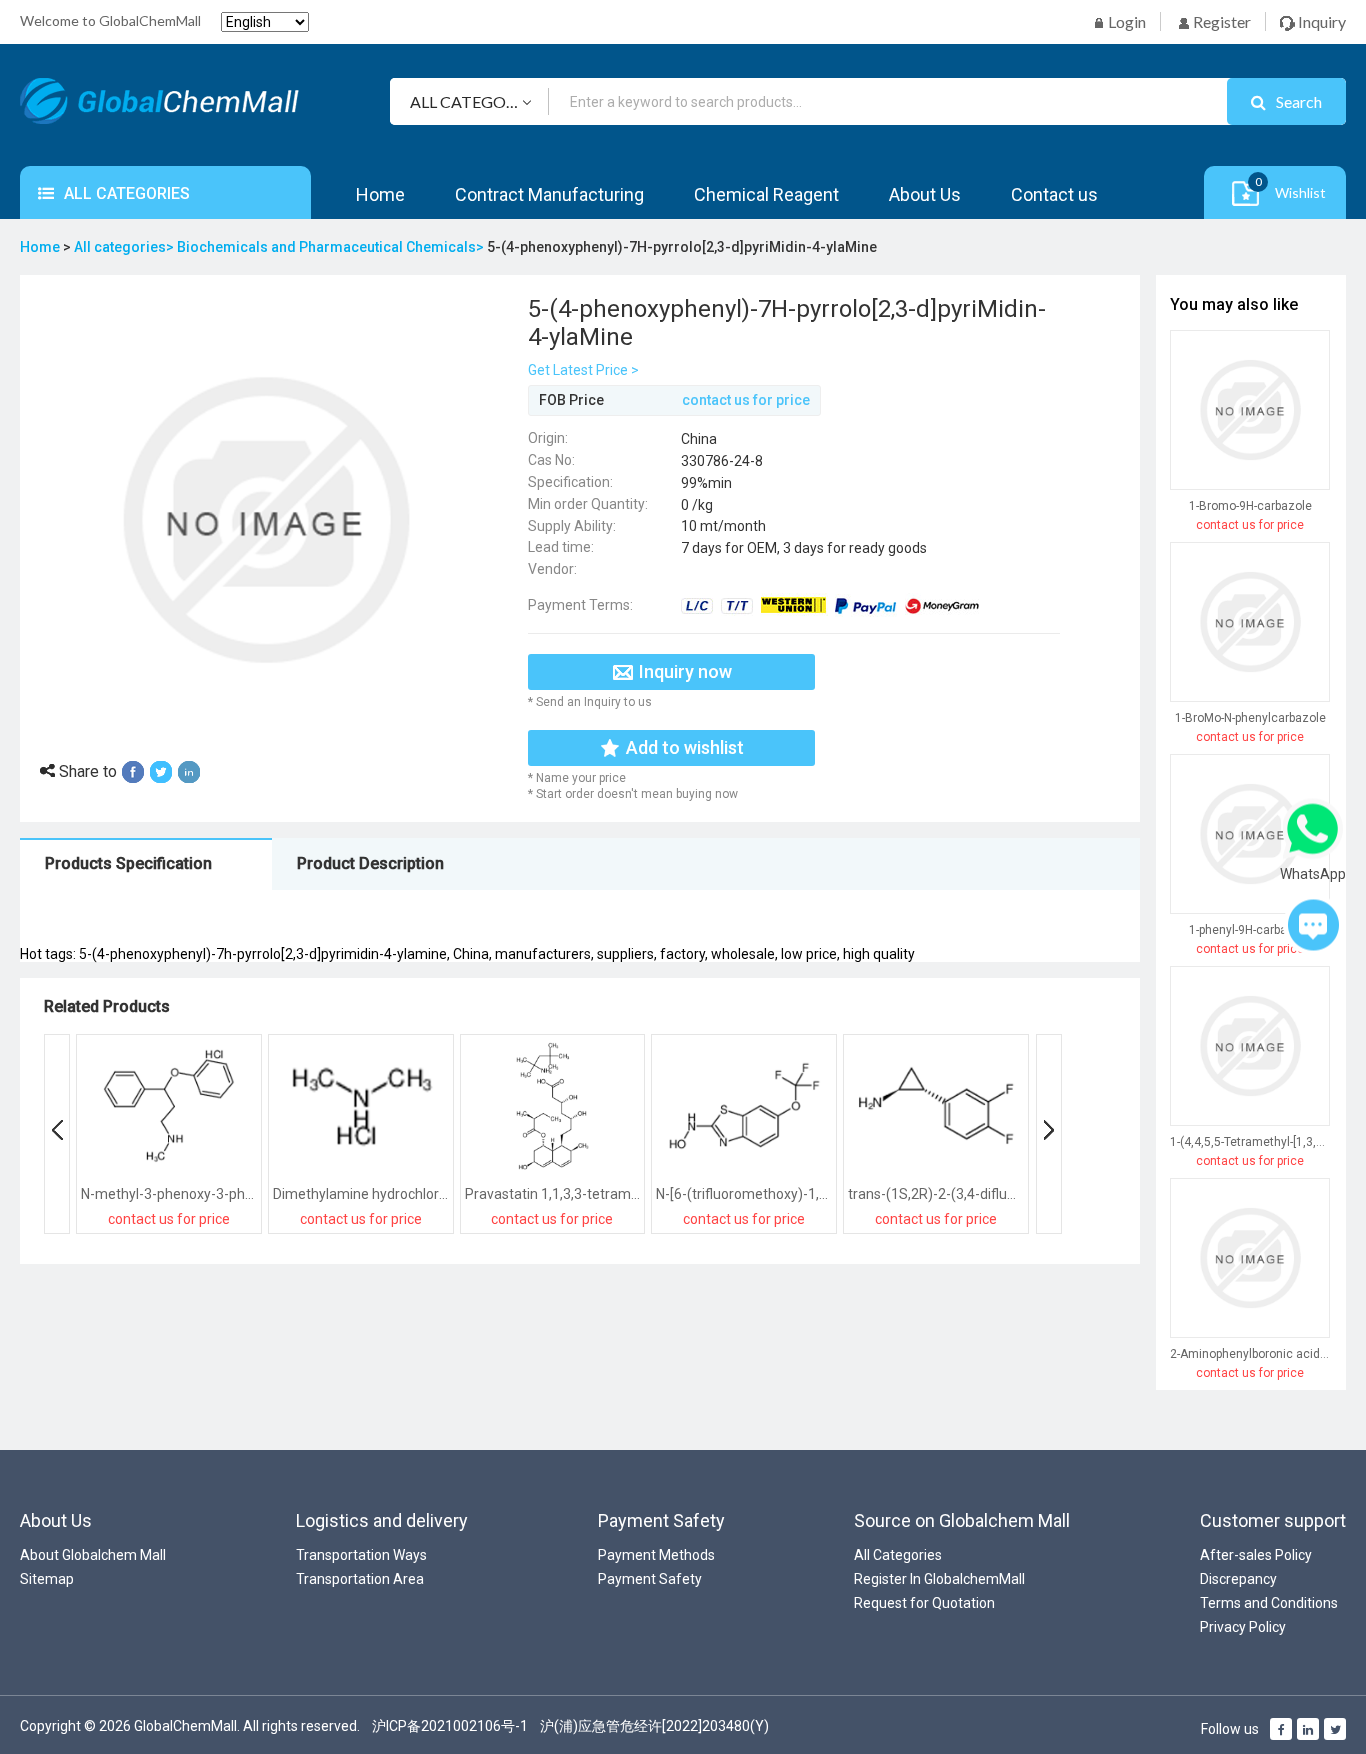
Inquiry (1320, 21)
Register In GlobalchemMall (939, 1579)
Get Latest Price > (583, 370)
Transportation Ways (361, 1555)
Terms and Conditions (1269, 1603)
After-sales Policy (1256, 1555)
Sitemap (47, 1579)
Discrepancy (1238, 1579)
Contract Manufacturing (549, 194)
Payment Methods (656, 1555)
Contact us (1054, 194)
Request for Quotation (924, 1603)
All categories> (125, 247)
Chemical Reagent (766, 194)
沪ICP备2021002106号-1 (450, 1726)
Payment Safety (650, 1579)
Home (380, 194)
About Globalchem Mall (93, 1555)
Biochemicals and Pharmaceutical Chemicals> (332, 247)
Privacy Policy (1243, 1627)
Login (1125, 21)
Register (1220, 21)
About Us (925, 194)
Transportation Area (360, 1579)
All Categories (898, 1555)
